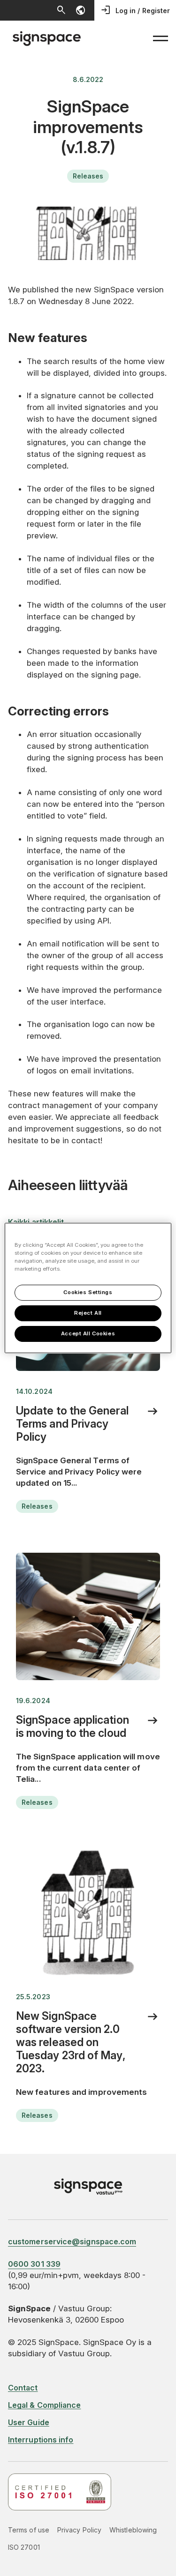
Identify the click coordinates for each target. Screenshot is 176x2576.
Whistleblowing (133, 2530)
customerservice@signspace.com (72, 2241)
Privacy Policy (79, 2530)
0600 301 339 (34, 2264)
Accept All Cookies (88, 1333)
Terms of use (29, 2530)
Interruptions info (41, 2440)
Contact (23, 2388)
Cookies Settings (88, 1292)
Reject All (88, 1313)
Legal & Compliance (44, 2405)
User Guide (29, 2422)
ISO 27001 (24, 2547)
